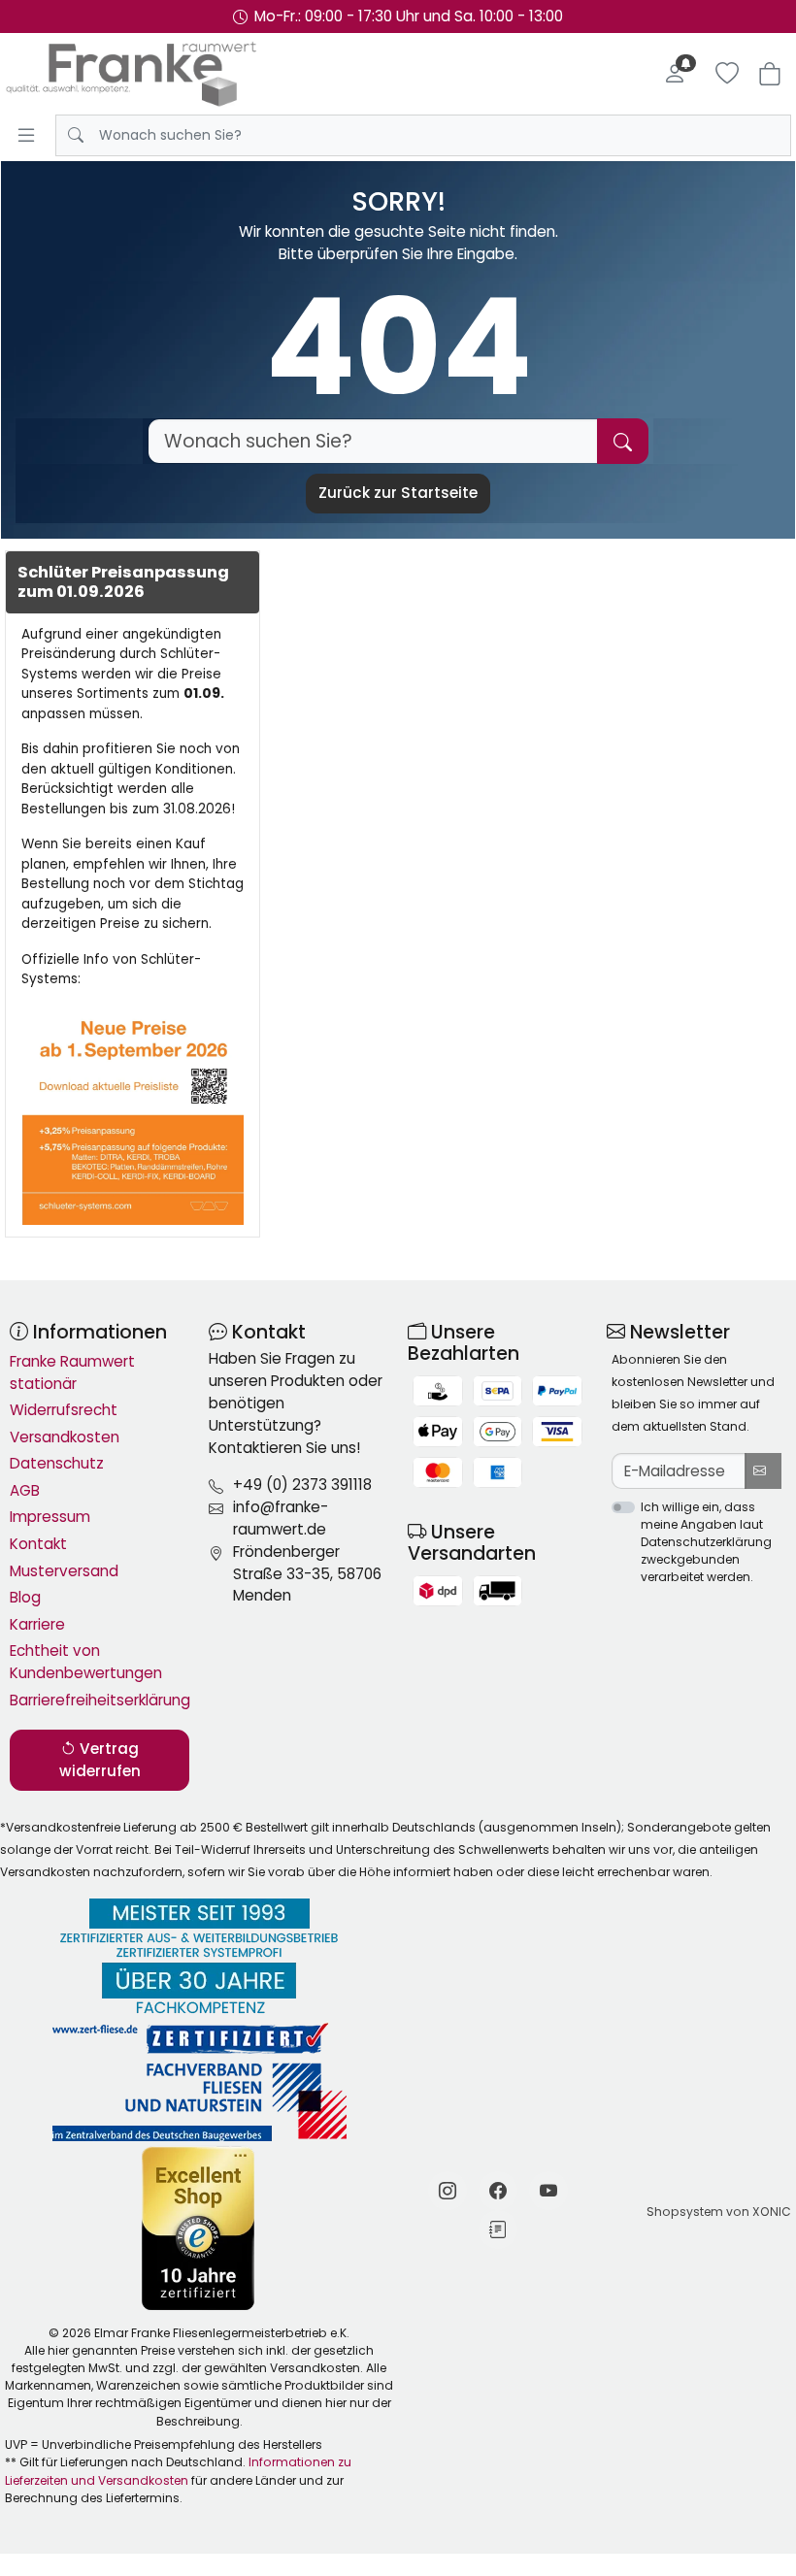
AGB (25, 1490)
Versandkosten (65, 1437)
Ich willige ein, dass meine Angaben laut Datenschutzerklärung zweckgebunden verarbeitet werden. (706, 1542)
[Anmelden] (675, 74)
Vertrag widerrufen (100, 1760)
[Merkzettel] (727, 74)
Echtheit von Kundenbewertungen (86, 1662)
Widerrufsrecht (64, 1410)
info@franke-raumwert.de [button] (281, 1518)
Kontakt (38, 1544)
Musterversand (64, 1571)
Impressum (50, 1517)
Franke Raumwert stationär (72, 1372)
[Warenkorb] (770, 74)
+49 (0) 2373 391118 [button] (302, 1485)
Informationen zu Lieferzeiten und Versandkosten (178, 2471)
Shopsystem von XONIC (719, 2212)
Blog (25, 1597)
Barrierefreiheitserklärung (99, 1700)
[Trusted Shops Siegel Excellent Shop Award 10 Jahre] (199, 2229)
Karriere (37, 1624)
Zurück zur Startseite (398, 493)
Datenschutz (57, 1463)
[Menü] (26, 135)
